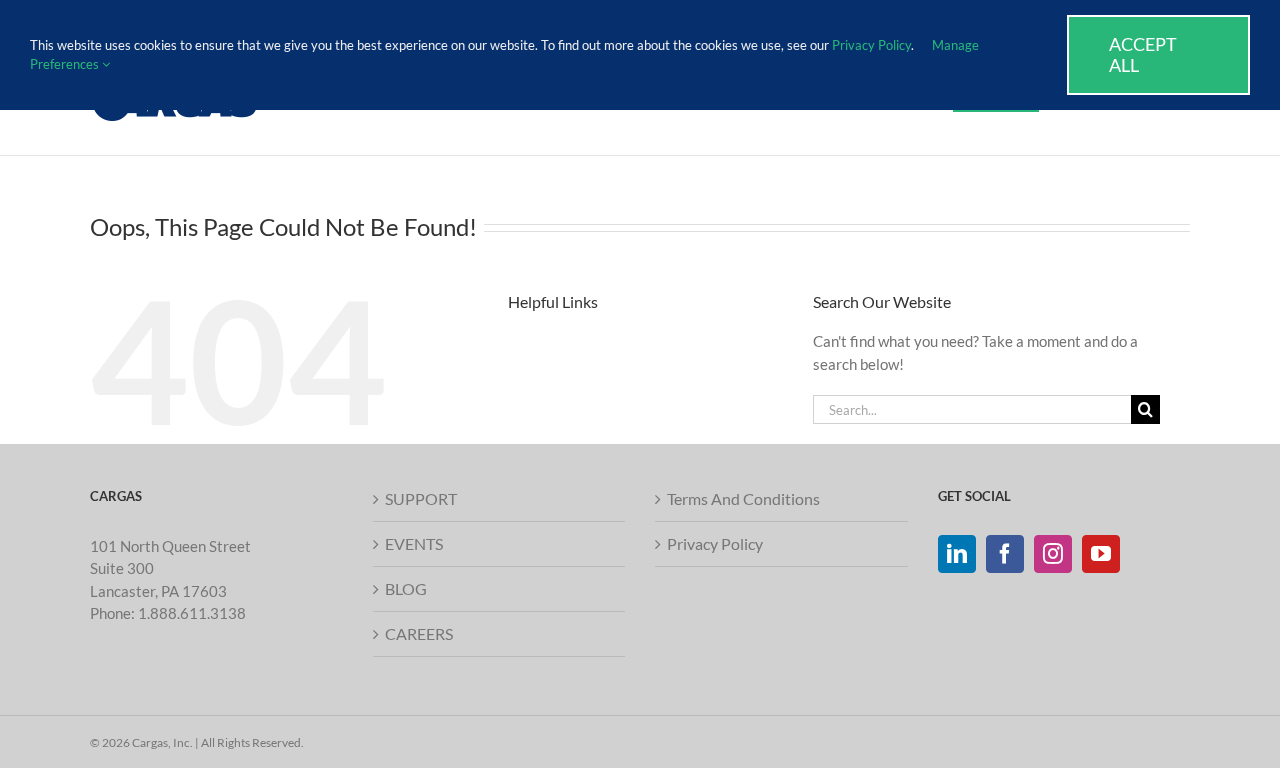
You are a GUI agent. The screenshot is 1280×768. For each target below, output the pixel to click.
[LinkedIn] (957, 554)
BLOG (406, 588)
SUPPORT (421, 498)
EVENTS (414, 543)
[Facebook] (1005, 554)
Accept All (1143, 54)
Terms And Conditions (743, 498)
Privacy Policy (715, 543)
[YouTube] (1101, 554)
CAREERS (419, 633)
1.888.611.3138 (192, 613)
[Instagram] (1053, 554)
